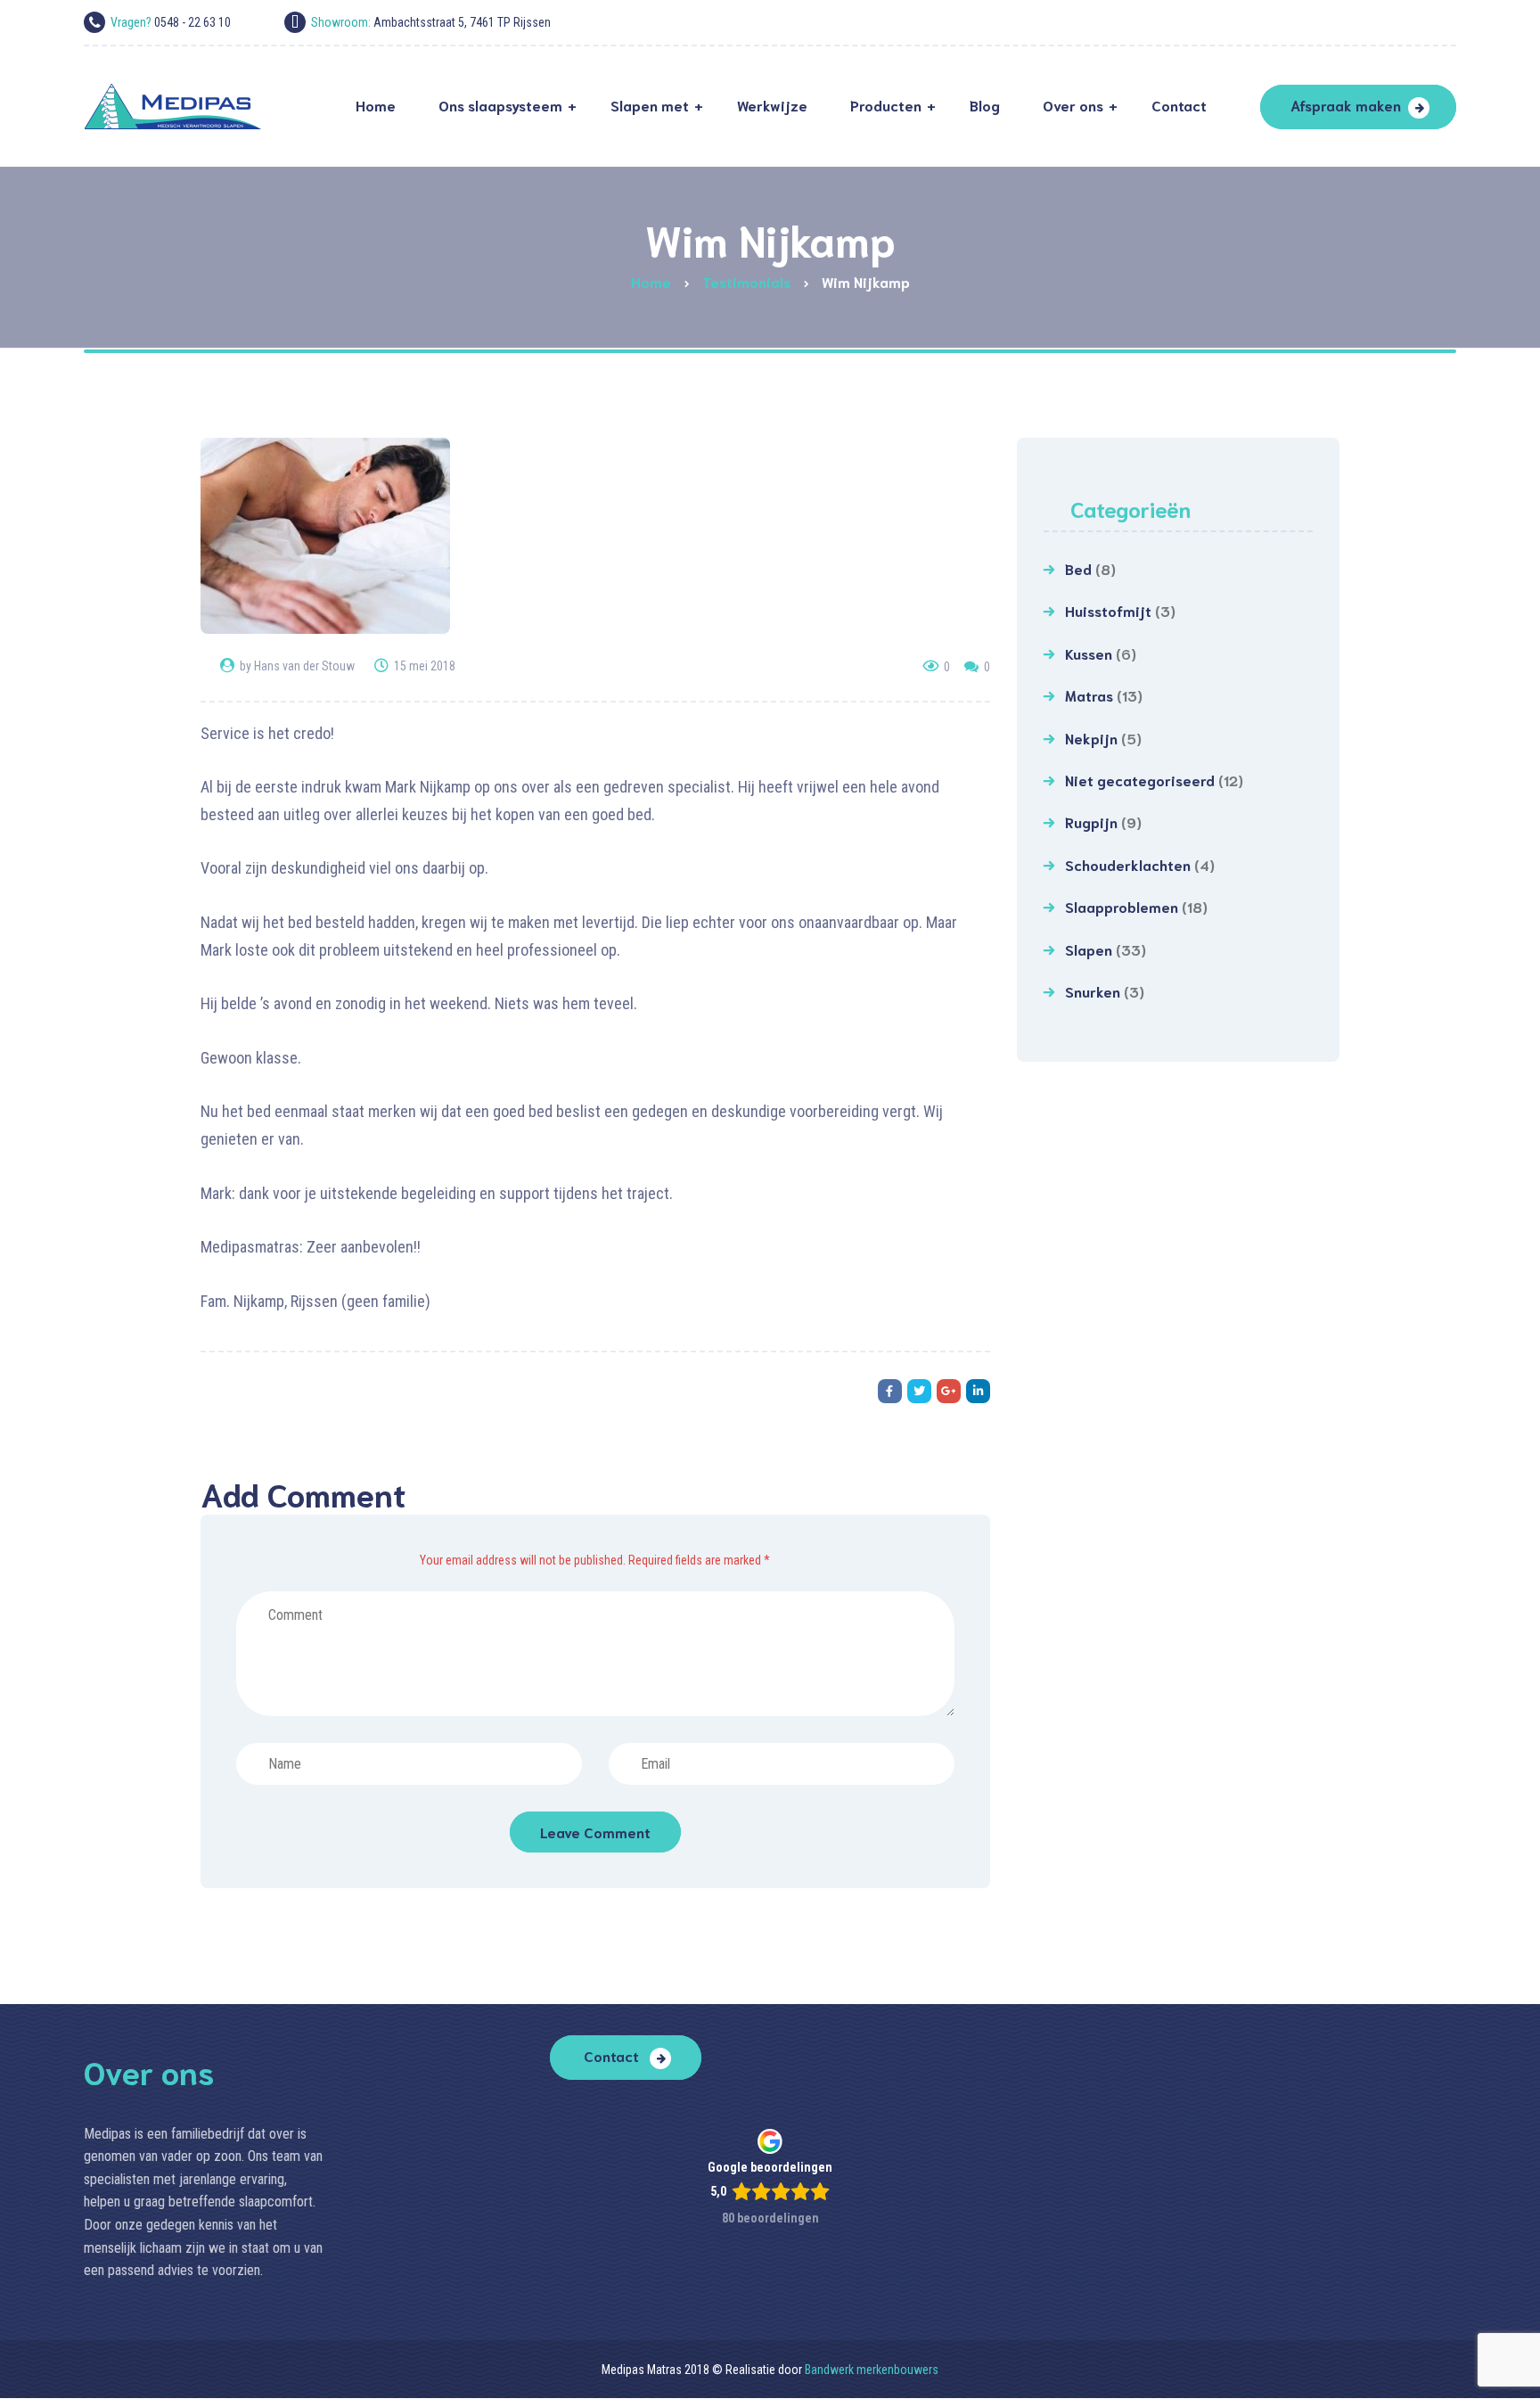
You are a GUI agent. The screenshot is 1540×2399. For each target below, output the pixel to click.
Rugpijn (1091, 822)
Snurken (1093, 991)
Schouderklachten (1128, 864)
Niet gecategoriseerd (1140, 780)
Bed (1078, 568)
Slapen (1089, 949)
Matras (1089, 695)
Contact (613, 2055)
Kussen (1089, 653)
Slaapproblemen (1122, 906)
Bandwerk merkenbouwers (872, 2370)
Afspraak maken (1346, 105)
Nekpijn (1091, 738)
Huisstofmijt (1108, 610)
